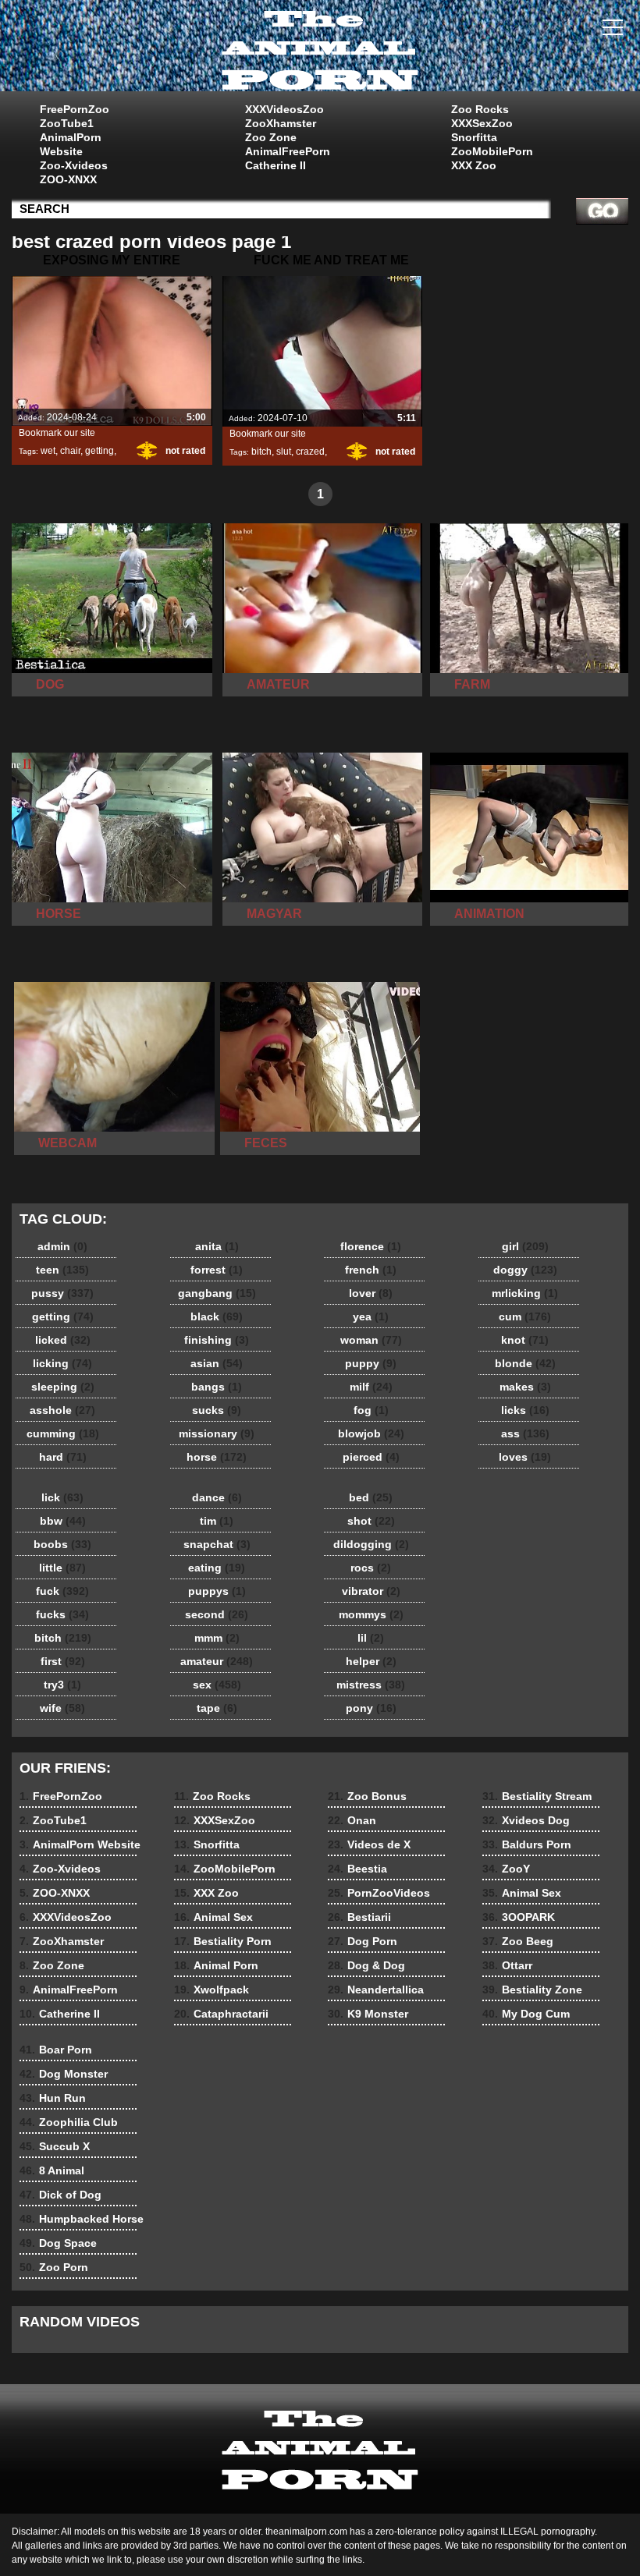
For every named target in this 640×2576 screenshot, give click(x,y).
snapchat (217, 1544)
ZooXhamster (281, 123)
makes (525, 1387)
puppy (371, 1363)
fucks (62, 1614)
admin (62, 1246)
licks (525, 1410)
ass (525, 1433)
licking (62, 1363)
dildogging (371, 1544)
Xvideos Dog (526, 1820)
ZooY (506, 1869)
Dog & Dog (366, 1965)
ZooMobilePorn (492, 151)
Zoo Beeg (518, 1941)
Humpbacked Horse (82, 2219)
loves (525, 1457)
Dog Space (58, 2243)
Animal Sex (213, 1917)
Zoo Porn (54, 2267)
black (217, 1316)
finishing (217, 1340)
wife (62, 1708)
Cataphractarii (221, 2014)
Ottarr (507, 1965)
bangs (217, 1387)
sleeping (63, 1387)
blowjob (371, 1433)
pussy (62, 1293)
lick (62, 1497)
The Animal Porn (320, 49)
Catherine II (276, 165)
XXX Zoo (474, 165)
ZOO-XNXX (68, 179)
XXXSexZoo (482, 123)
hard (63, 1457)
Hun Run (53, 2098)
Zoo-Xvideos (74, 165)
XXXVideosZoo (284, 109)
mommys (371, 1614)
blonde (525, 1363)
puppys (217, 1591)
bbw (63, 1521)
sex (217, 1685)
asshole (62, 1410)
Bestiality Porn (223, 1941)
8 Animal (52, 2170)
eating (217, 1568)
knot (525, 1340)
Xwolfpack (212, 1990)
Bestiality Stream (537, 1796)
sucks (217, 1410)
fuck (62, 1591)
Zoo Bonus (367, 1796)
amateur (217, 1661)
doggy (525, 1270)
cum (525, 1316)
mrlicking (525, 1293)
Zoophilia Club (69, 2122)
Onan (352, 1820)
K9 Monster (368, 2014)
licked (63, 1340)
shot (371, 1521)
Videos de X (369, 1844)
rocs (371, 1568)
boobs (62, 1544)
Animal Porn (216, 1965)
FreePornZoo (75, 109)
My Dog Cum (526, 2014)
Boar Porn (56, 2050)
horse (217, 1457)
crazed (310, 452)
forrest (217, 1270)
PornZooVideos (379, 1893)
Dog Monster (64, 2074)
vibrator (371, 1591)
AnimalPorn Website (71, 144)
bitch (261, 452)
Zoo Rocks (480, 109)
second (217, 1614)
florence (371, 1246)
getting (100, 451)
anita (217, 1246)
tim (217, 1521)
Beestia (357, 1869)
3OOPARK (519, 1917)
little (62, 1568)
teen (62, 1270)
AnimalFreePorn (287, 151)
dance (217, 1497)
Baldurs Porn (527, 1844)
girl (525, 1246)
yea (371, 1316)
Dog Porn (363, 1941)
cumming (63, 1433)
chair (70, 451)
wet (48, 451)
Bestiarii (359, 1917)
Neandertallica (376, 1990)
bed (371, 1497)
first (63, 1661)
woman (371, 1340)
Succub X (55, 2146)
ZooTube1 (67, 123)
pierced (371, 1457)
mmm (217, 1638)
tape (217, 1708)
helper (371, 1661)
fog (371, 1410)
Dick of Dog (60, 2195)
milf (371, 1387)
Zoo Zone (271, 137)
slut (284, 452)
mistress (371, 1685)
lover (371, 1293)
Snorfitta (474, 137)
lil (371, 1638)
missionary (217, 1433)
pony (371, 1708)
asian (217, 1363)
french (371, 1270)
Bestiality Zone (532, 1990)
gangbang (217, 1293)
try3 (62, 1685)
